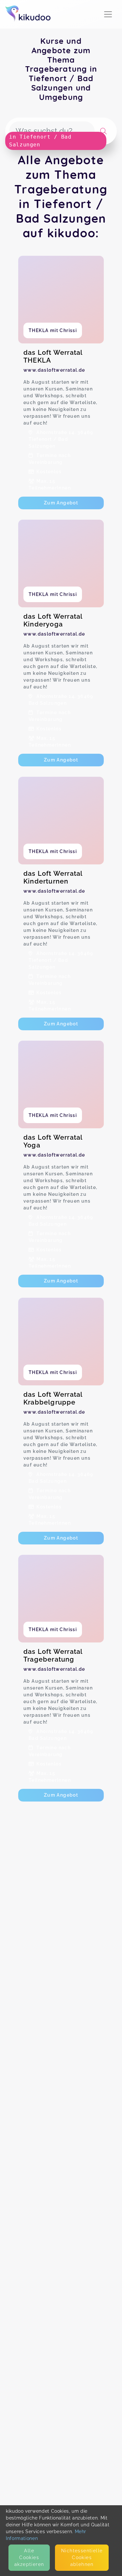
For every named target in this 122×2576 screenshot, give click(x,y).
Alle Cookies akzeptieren (29, 2557)
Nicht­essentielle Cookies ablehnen (82, 2557)
